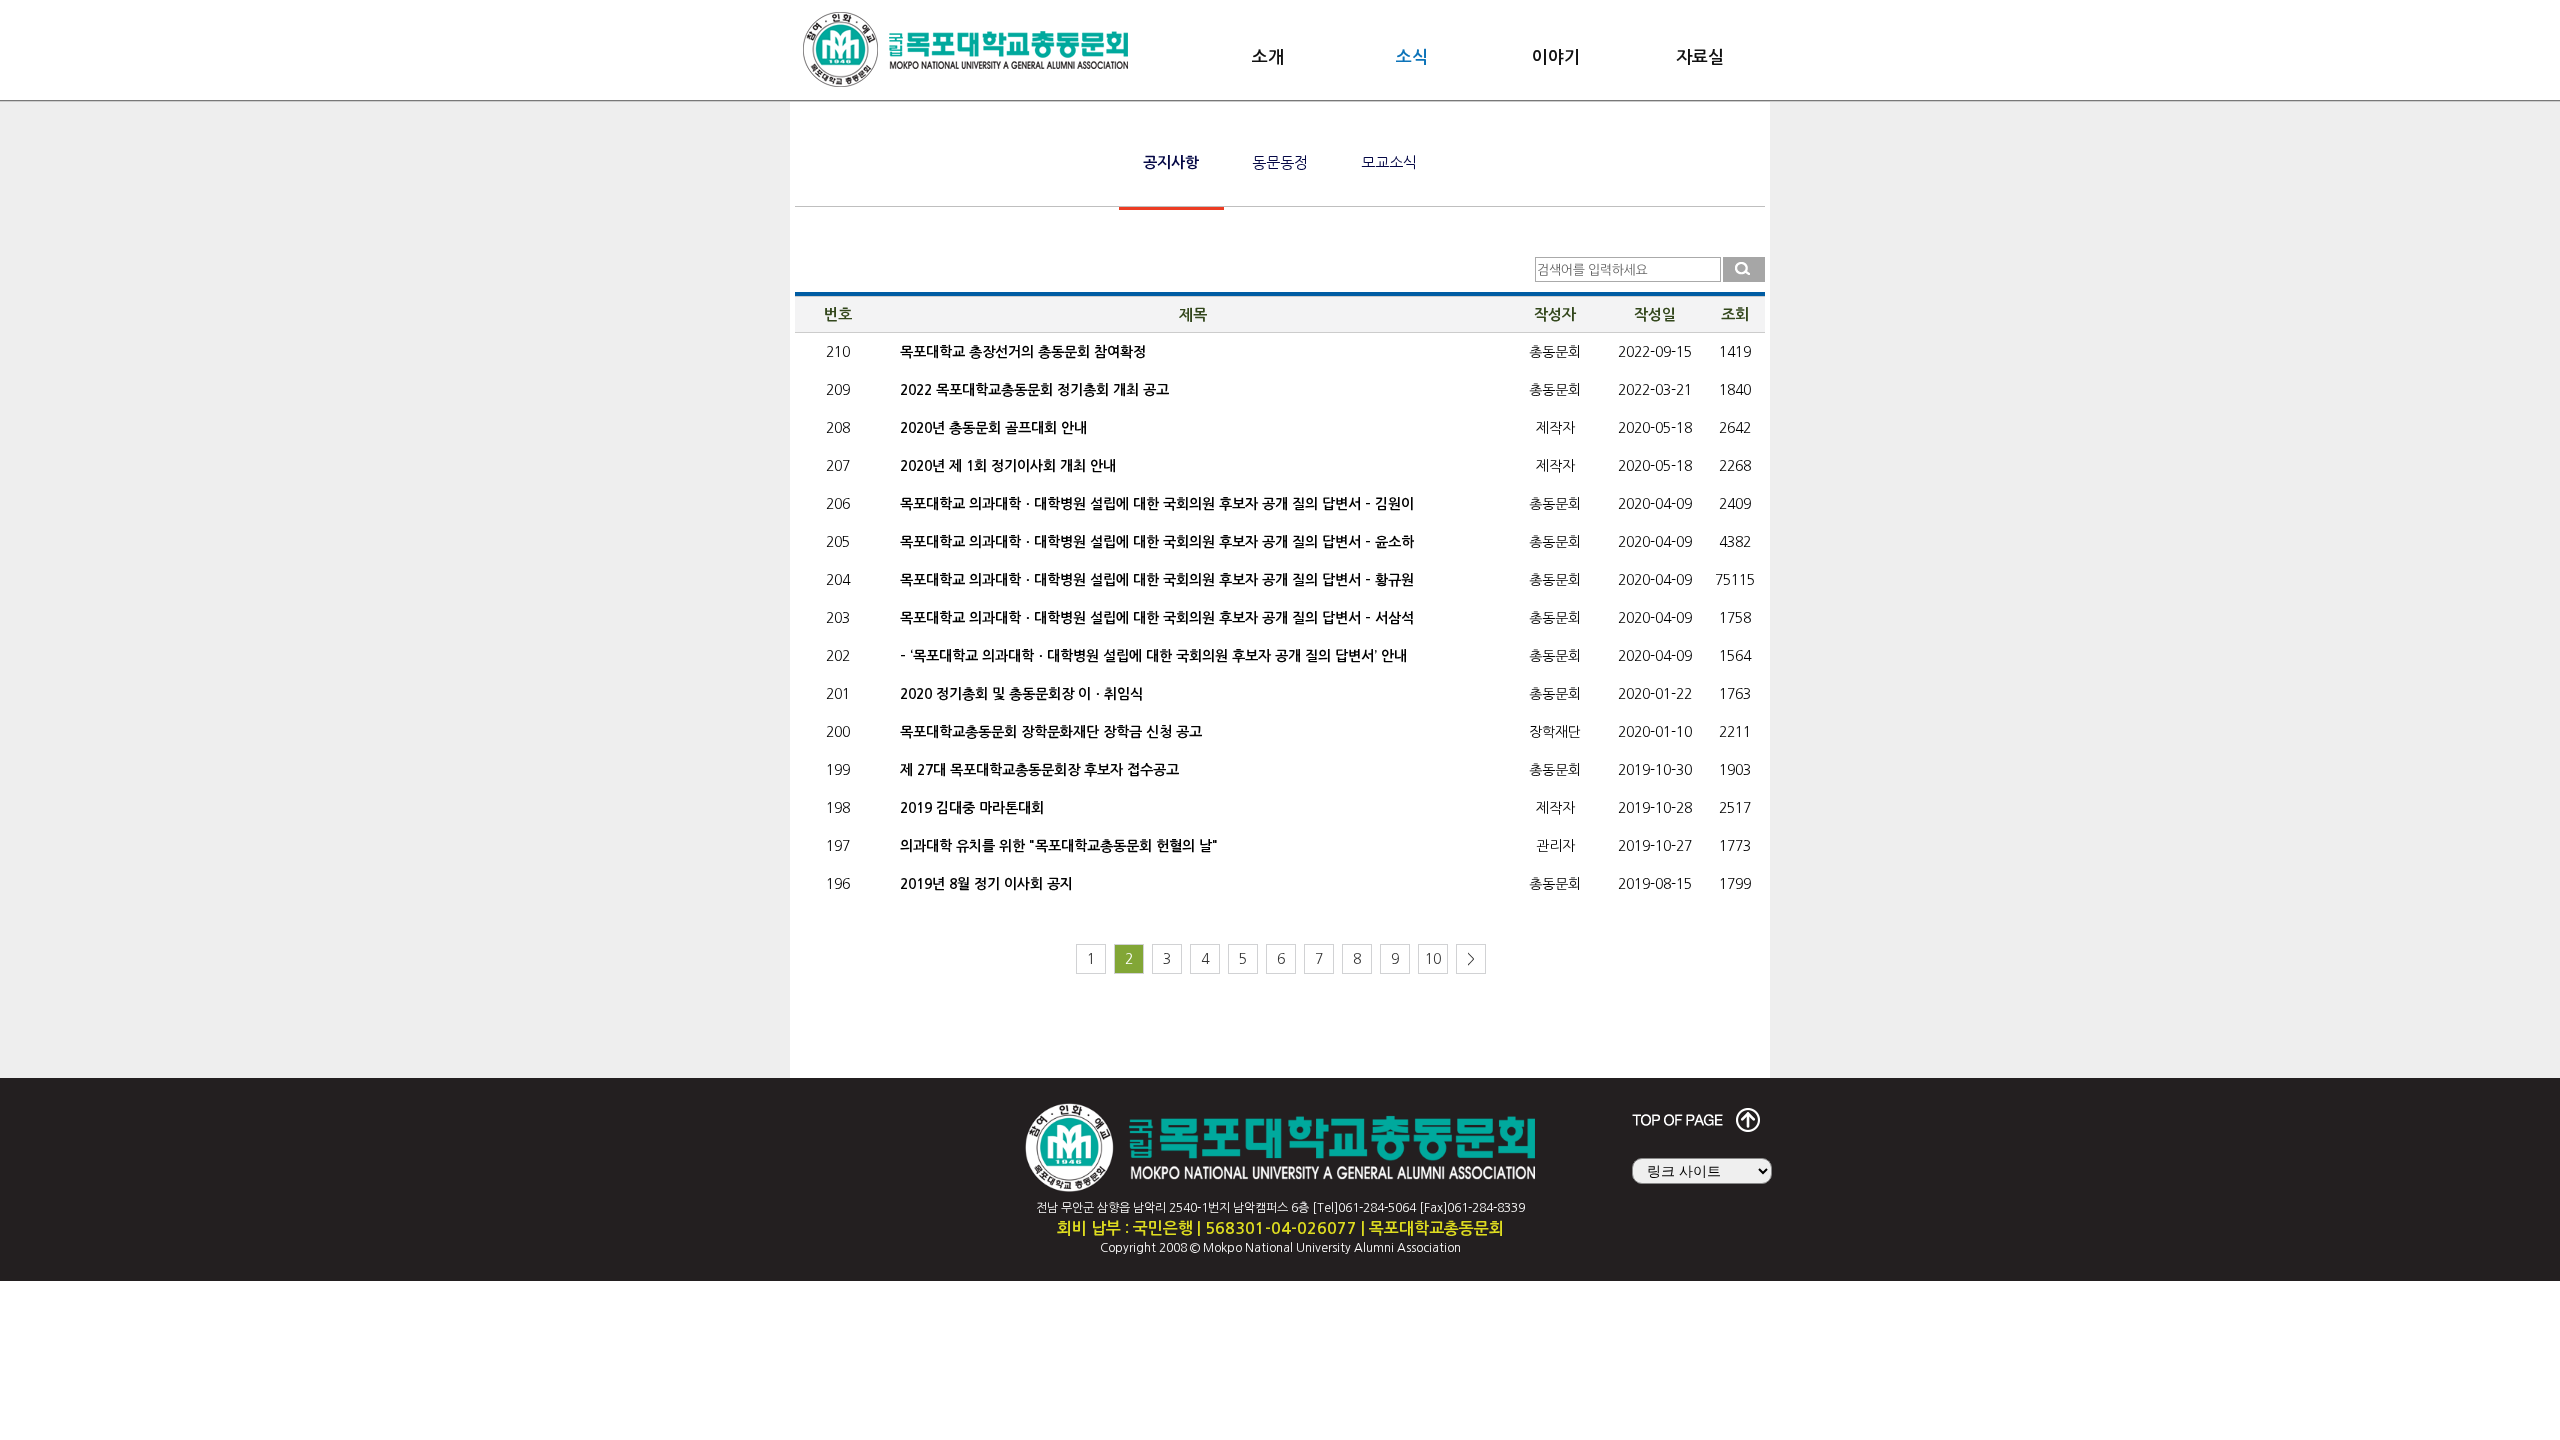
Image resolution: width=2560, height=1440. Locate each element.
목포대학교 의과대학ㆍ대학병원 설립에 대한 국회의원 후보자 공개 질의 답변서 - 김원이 (1157, 504)
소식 (1412, 57)
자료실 (1700, 57)
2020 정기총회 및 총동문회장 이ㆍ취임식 (1021, 694)
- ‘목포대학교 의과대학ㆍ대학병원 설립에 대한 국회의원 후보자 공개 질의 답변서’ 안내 (1153, 656)
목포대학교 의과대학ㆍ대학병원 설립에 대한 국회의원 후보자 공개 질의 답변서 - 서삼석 (1157, 618)
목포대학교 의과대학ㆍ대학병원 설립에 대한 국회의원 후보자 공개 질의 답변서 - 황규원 (1157, 580)
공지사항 (1171, 162)
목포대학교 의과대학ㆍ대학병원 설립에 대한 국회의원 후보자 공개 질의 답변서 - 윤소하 (1157, 542)
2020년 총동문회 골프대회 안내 (993, 428)
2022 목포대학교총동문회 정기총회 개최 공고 (1034, 390)
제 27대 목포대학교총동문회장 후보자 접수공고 (1039, 770)
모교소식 (1389, 162)
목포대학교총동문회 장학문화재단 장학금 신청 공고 (1051, 732)
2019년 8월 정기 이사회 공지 (986, 884)
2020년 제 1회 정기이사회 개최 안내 (1008, 466)
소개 (1268, 57)
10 (1433, 959)
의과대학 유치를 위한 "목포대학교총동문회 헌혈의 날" (1059, 846)
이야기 (1556, 57)
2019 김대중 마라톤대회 (972, 808)
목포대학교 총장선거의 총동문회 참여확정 (1023, 352)
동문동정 (1280, 162)
